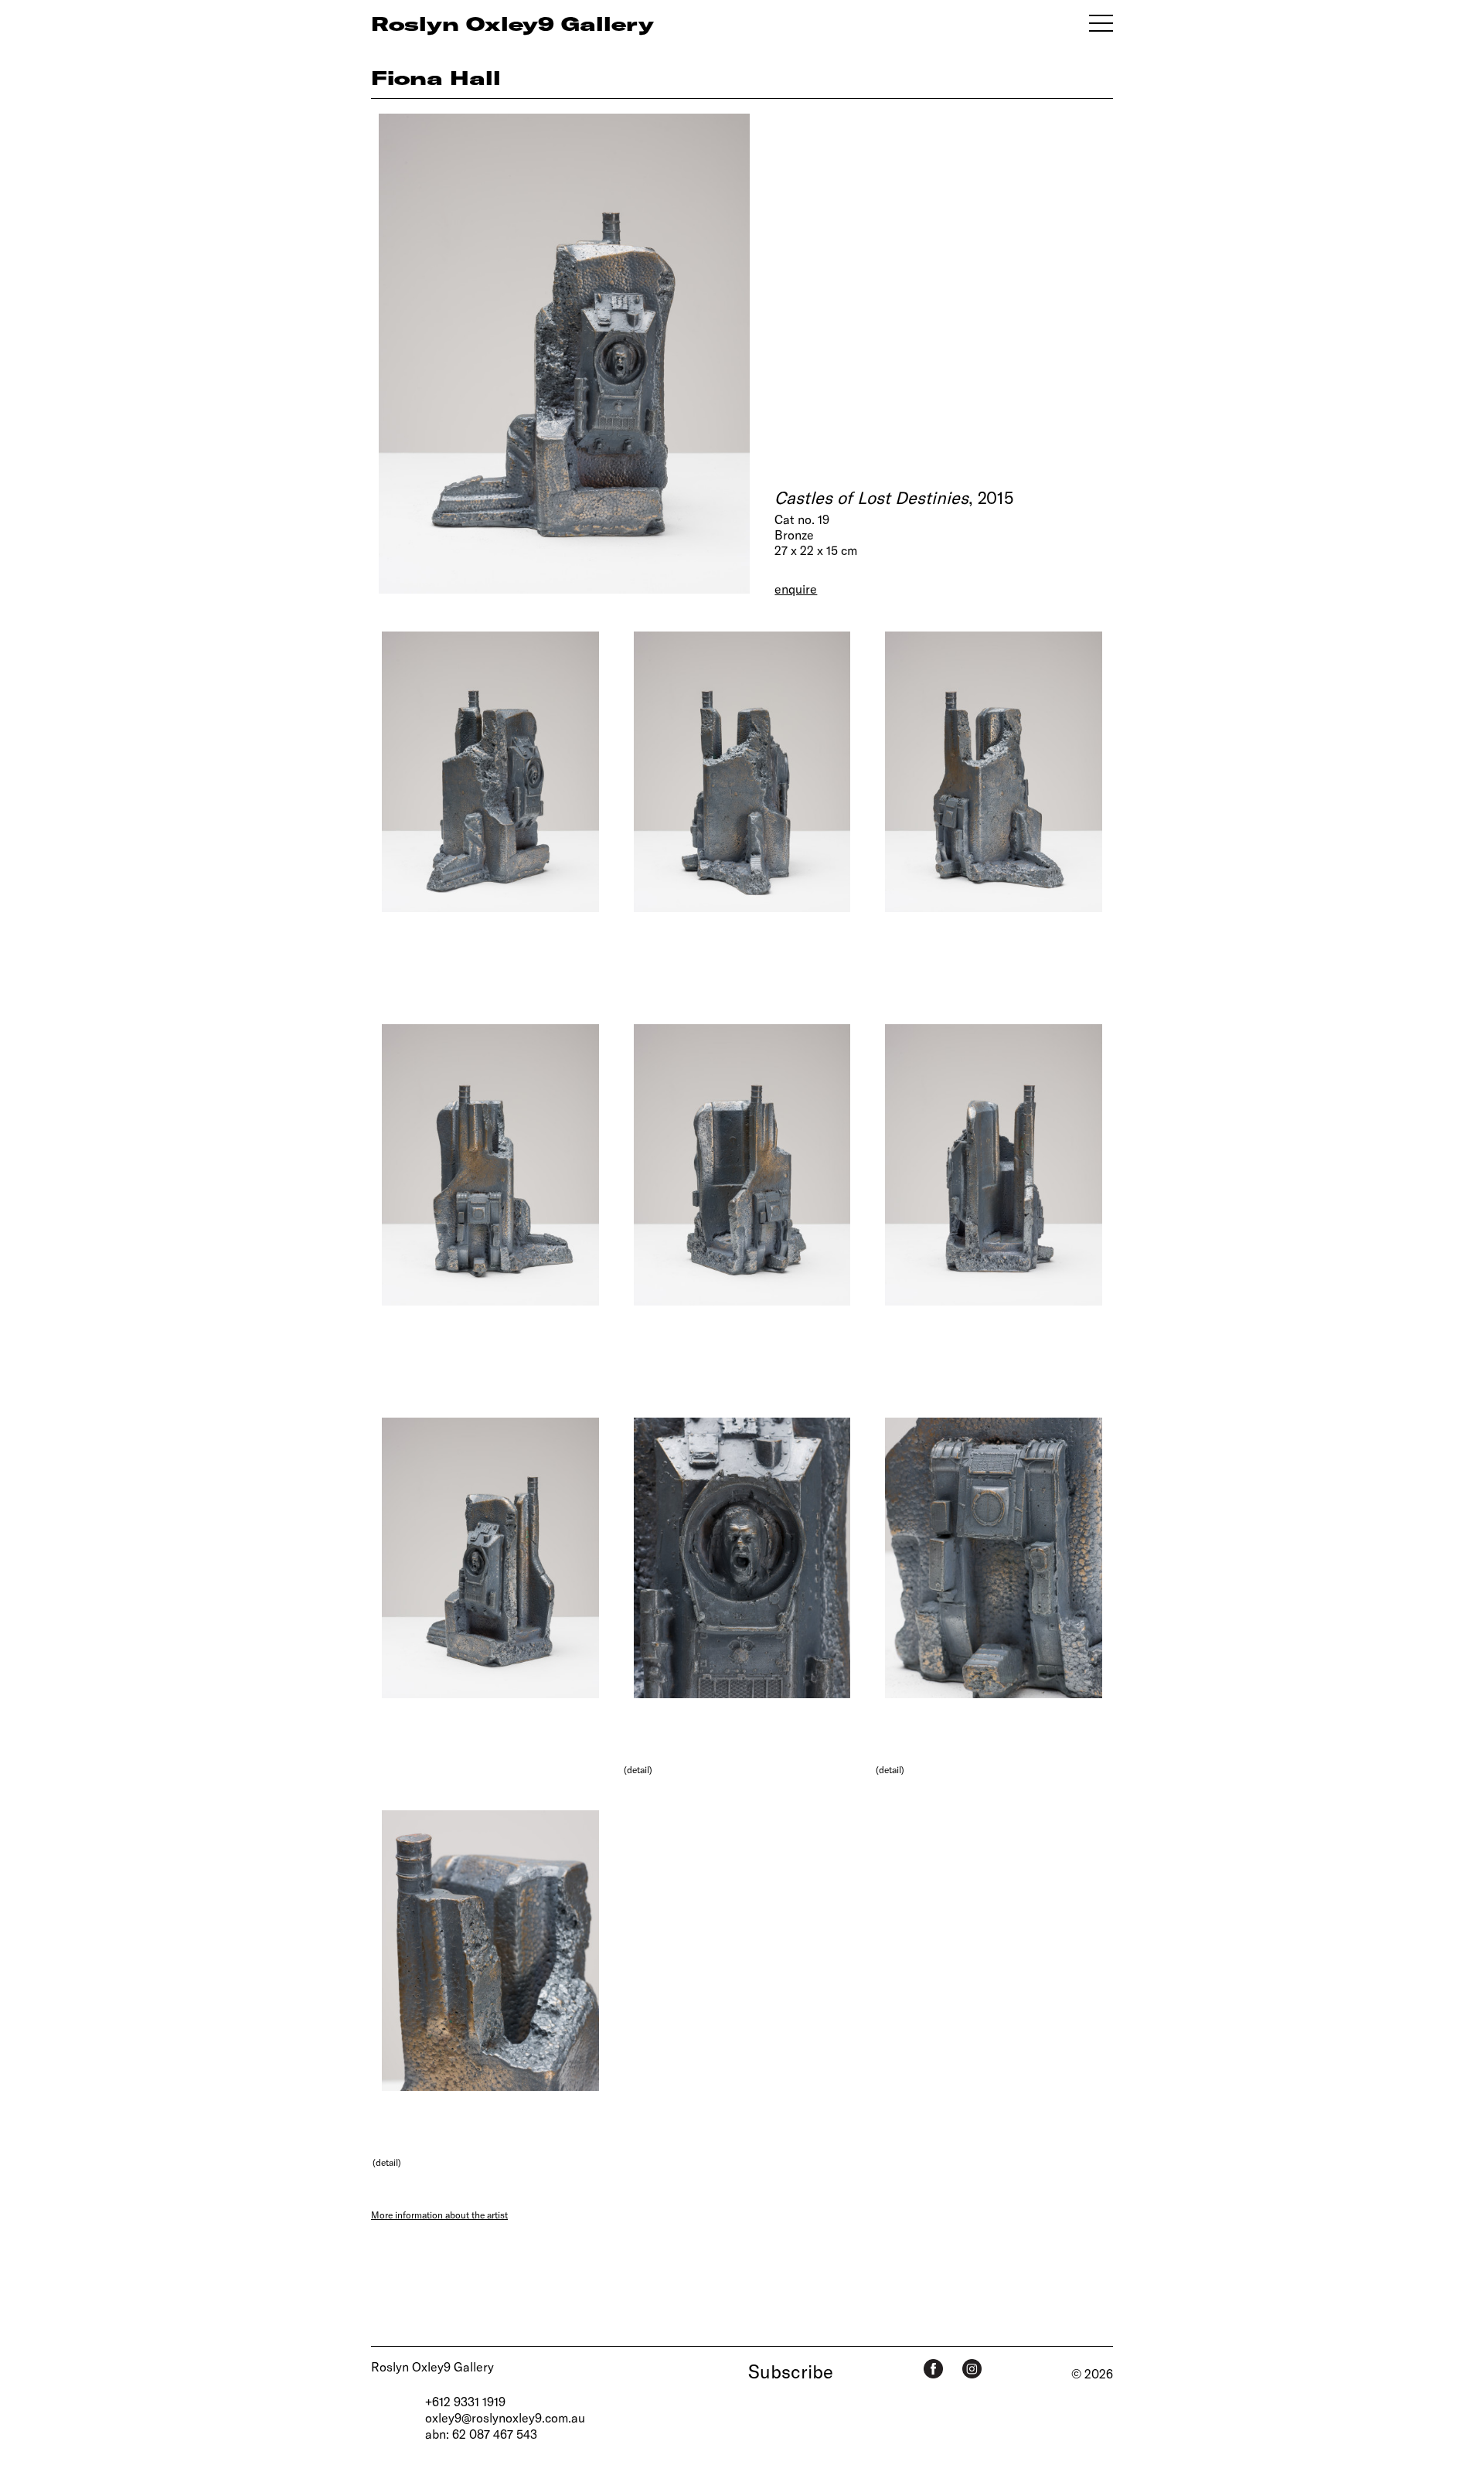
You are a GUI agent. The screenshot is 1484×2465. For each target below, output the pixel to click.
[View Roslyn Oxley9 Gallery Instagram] (972, 2369)
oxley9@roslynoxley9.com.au (505, 2417)
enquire (796, 589)
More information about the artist (439, 2215)
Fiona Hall (436, 77)
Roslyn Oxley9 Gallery (432, 2366)
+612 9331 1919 (465, 2401)
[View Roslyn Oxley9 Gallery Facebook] (933, 2369)
